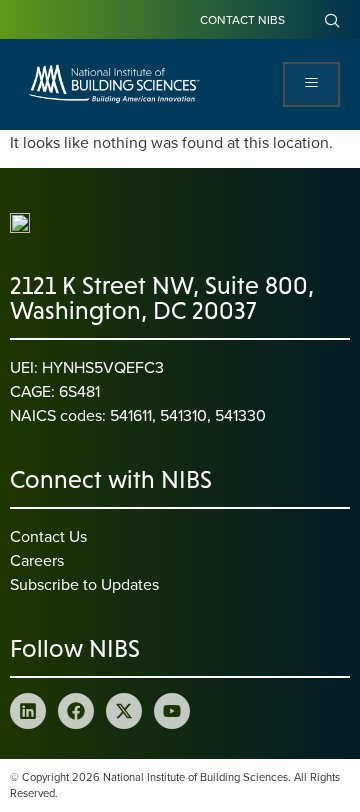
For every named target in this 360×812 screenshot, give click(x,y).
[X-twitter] (124, 711)
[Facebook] (76, 711)
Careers (37, 560)
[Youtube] (172, 711)
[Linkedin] (28, 711)
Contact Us (48, 536)
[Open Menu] (311, 84)
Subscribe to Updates (84, 584)
